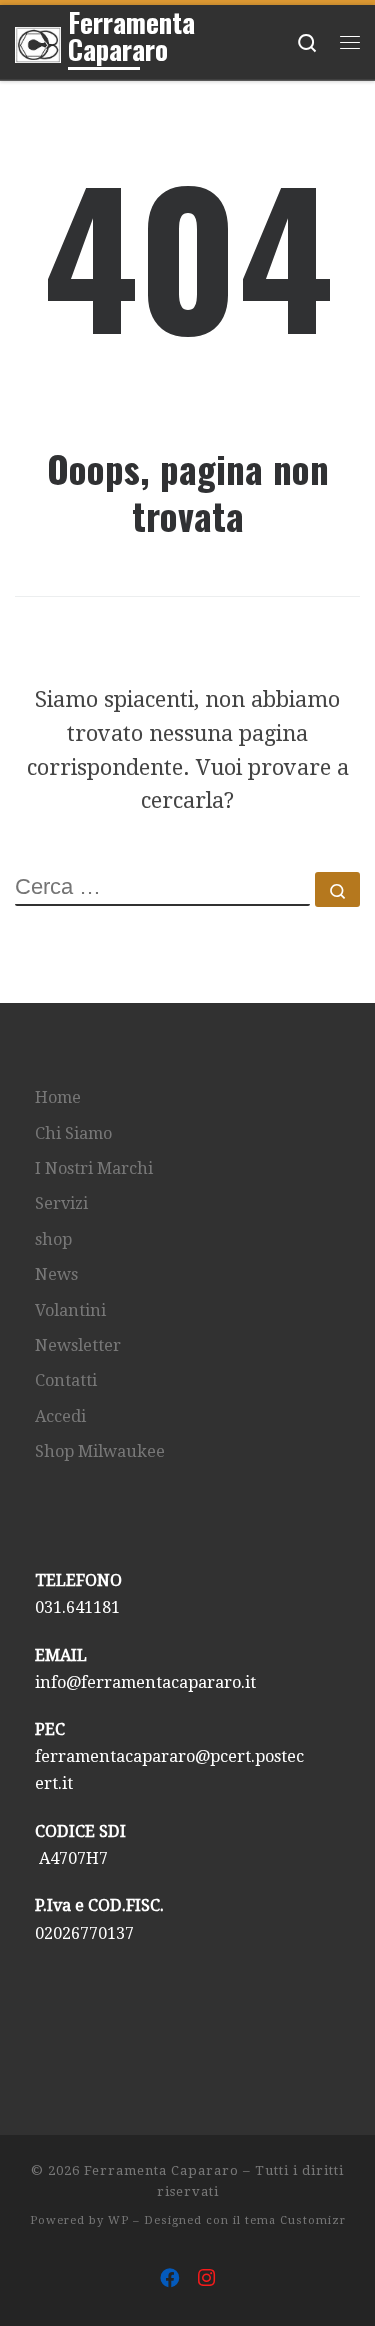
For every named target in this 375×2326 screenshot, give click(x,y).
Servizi (61, 1203)
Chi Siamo (73, 1133)
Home (58, 1097)
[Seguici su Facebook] (170, 2279)
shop (53, 1239)
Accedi (60, 1416)
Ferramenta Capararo (161, 2170)
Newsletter (78, 1345)
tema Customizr (295, 2220)
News (56, 1274)
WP (118, 2220)
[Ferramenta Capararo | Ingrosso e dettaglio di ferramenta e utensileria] (38, 41)
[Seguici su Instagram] (206, 2279)
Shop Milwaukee (100, 1451)
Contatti (66, 1380)
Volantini (70, 1310)
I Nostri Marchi (94, 1168)
